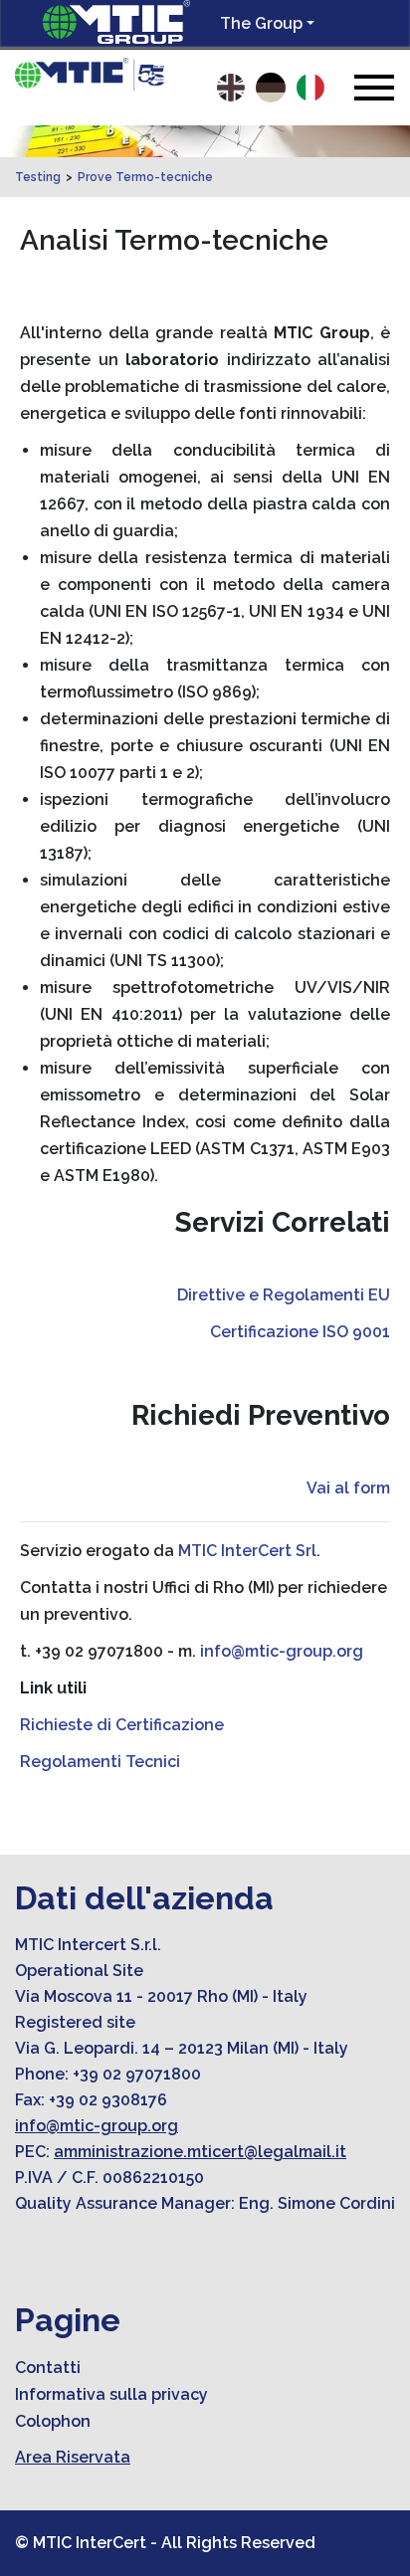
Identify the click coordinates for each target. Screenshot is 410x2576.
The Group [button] (261, 23)
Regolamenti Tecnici (100, 1762)
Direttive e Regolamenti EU (284, 1295)
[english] (231, 88)
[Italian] (310, 88)
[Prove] (90, 75)
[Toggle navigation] (374, 87)
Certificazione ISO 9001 (300, 1332)
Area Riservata (73, 2457)
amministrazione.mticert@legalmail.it (200, 2152)
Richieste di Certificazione (122, 1725)
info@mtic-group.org (282, 1651)
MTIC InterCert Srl (247, 1551)
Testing (38, 177)
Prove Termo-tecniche (145, 177)
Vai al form (348, 1488)
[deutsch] (271, 88)
